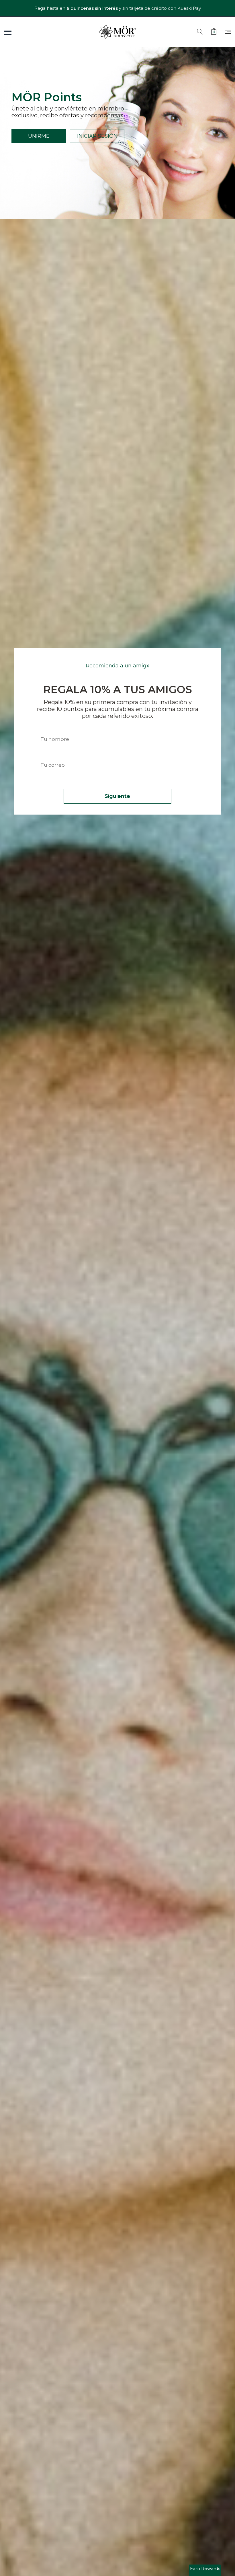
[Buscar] (200, 32)
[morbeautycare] (117, 32)
